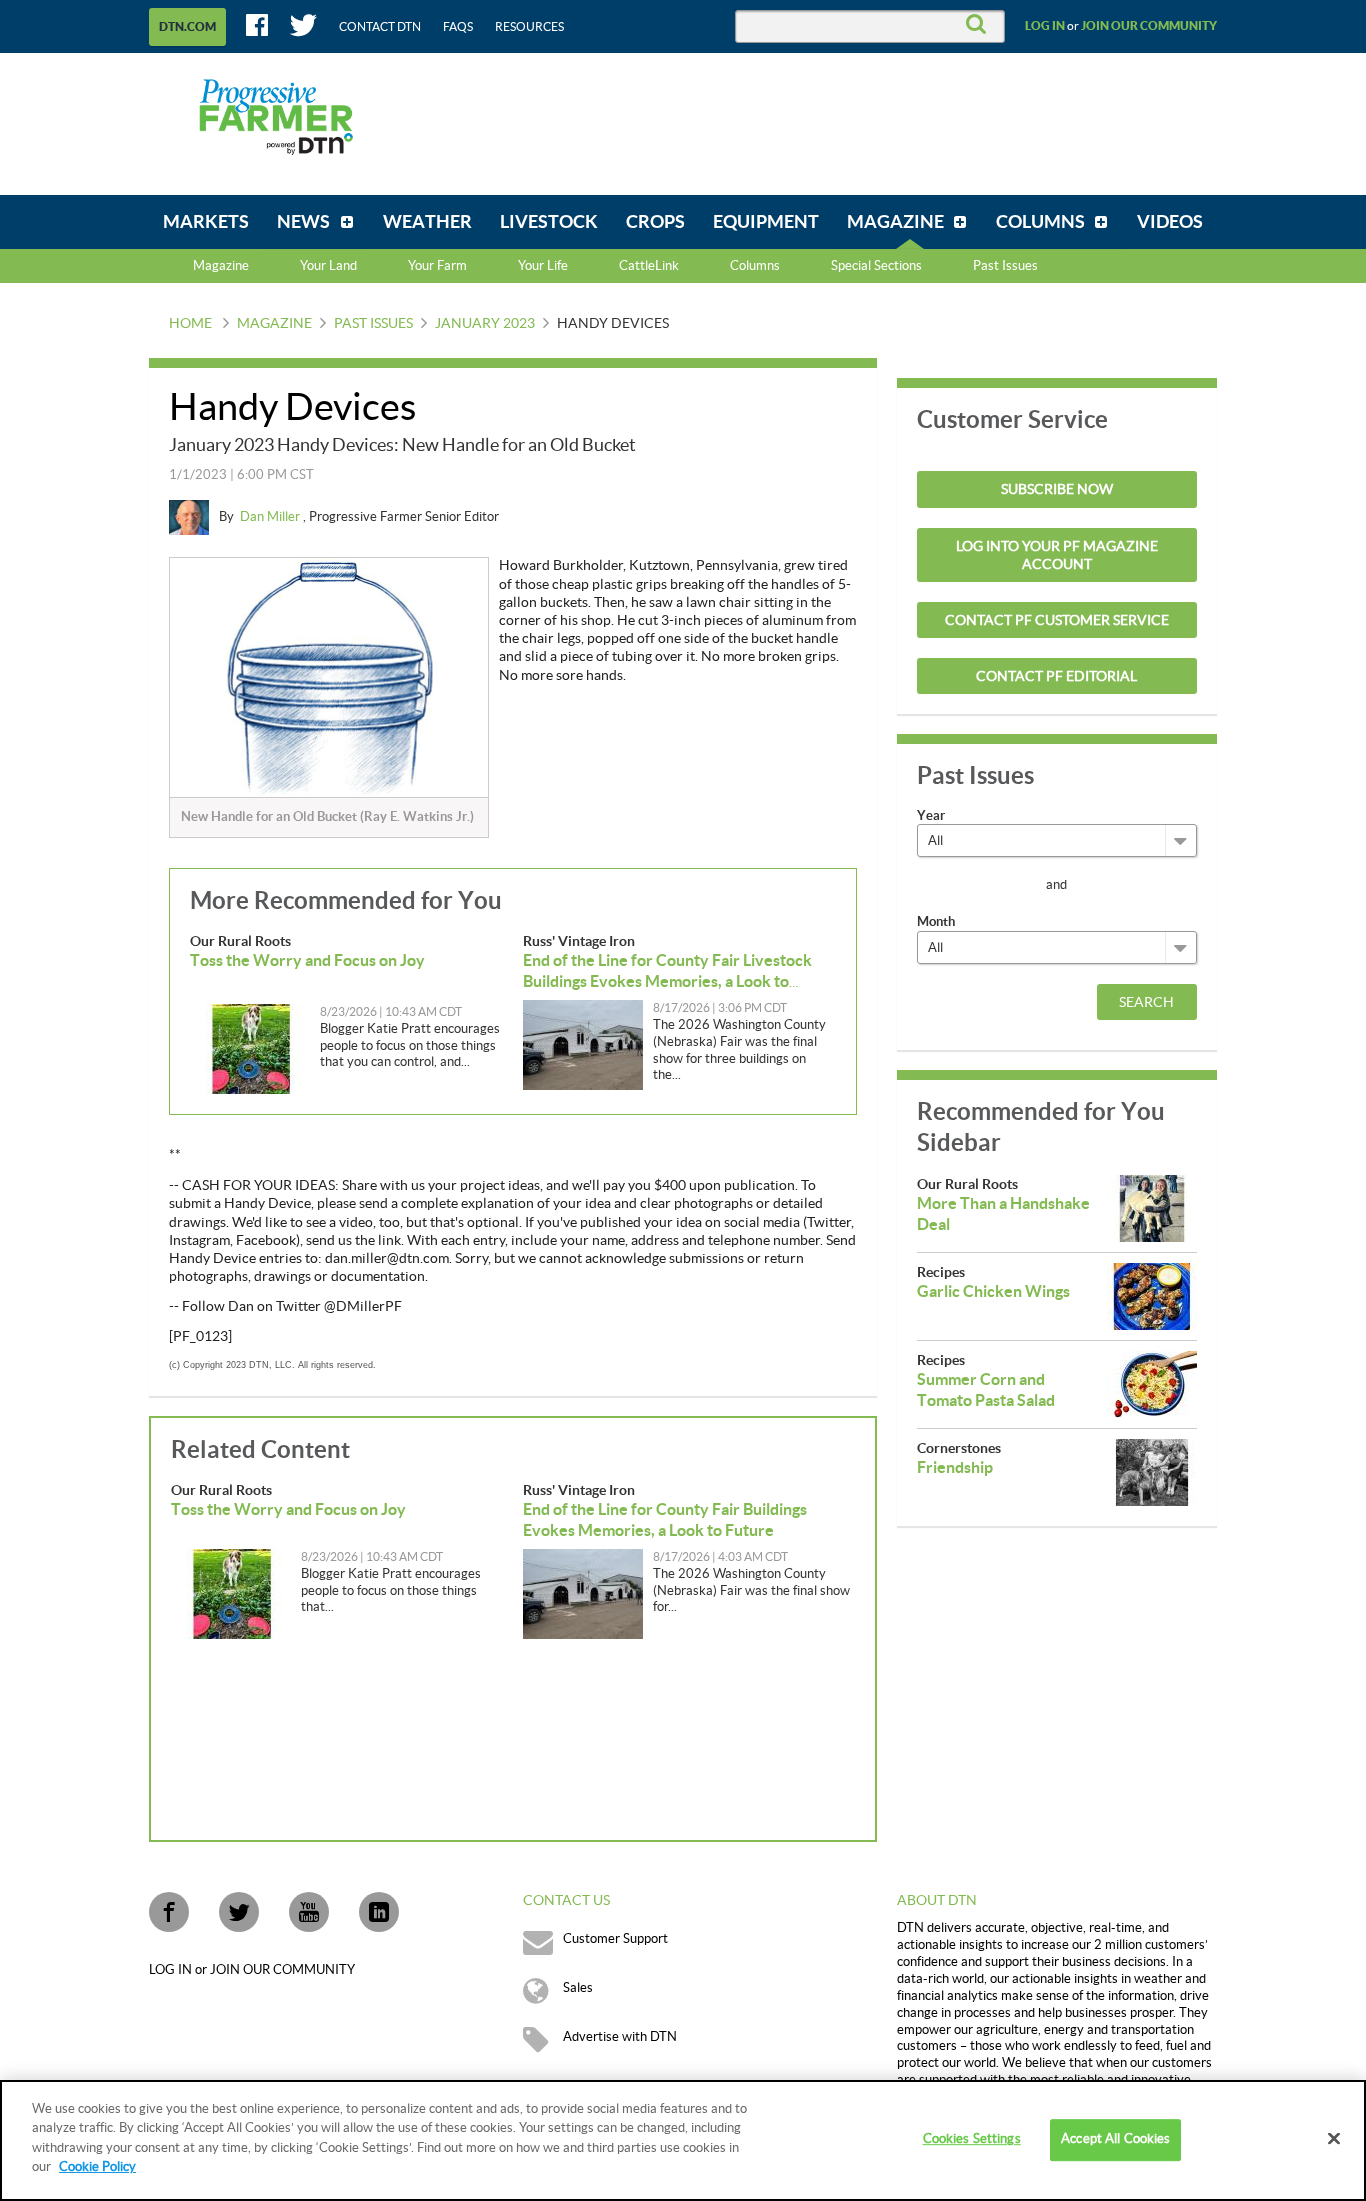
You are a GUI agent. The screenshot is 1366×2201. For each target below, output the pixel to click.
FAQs (458, 27)
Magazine (221, 266)
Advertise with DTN (620, 2037)
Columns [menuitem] (755, 266)
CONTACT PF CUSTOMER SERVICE (1057, 621)
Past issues (373, 324)
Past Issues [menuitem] (1005, 266)
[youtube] (309, 1912)
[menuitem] (206, 222)
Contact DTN (380, 27)
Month (936, 921)
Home (190, 324)
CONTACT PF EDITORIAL (1056, 677)
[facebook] (169, 1912)
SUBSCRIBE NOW (1057, 490)
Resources (529, 27)
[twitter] (239, 1912)
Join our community (1149, 26)
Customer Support (615, 1939)
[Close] (1334, 2139)
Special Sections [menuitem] (876, 266)
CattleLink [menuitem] (649, 266)
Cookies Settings (972, 2140)
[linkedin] (379, 1912)
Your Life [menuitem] (543, 266)
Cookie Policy (97, 2167)
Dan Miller (271, 517)
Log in (1045, 26)
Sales (578, 1988)
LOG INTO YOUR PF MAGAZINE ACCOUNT (1057, 556)
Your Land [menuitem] (328, 266)
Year (931, 815)
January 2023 (485, 324)
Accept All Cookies (1115, 2140)
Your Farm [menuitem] (437, 266)
